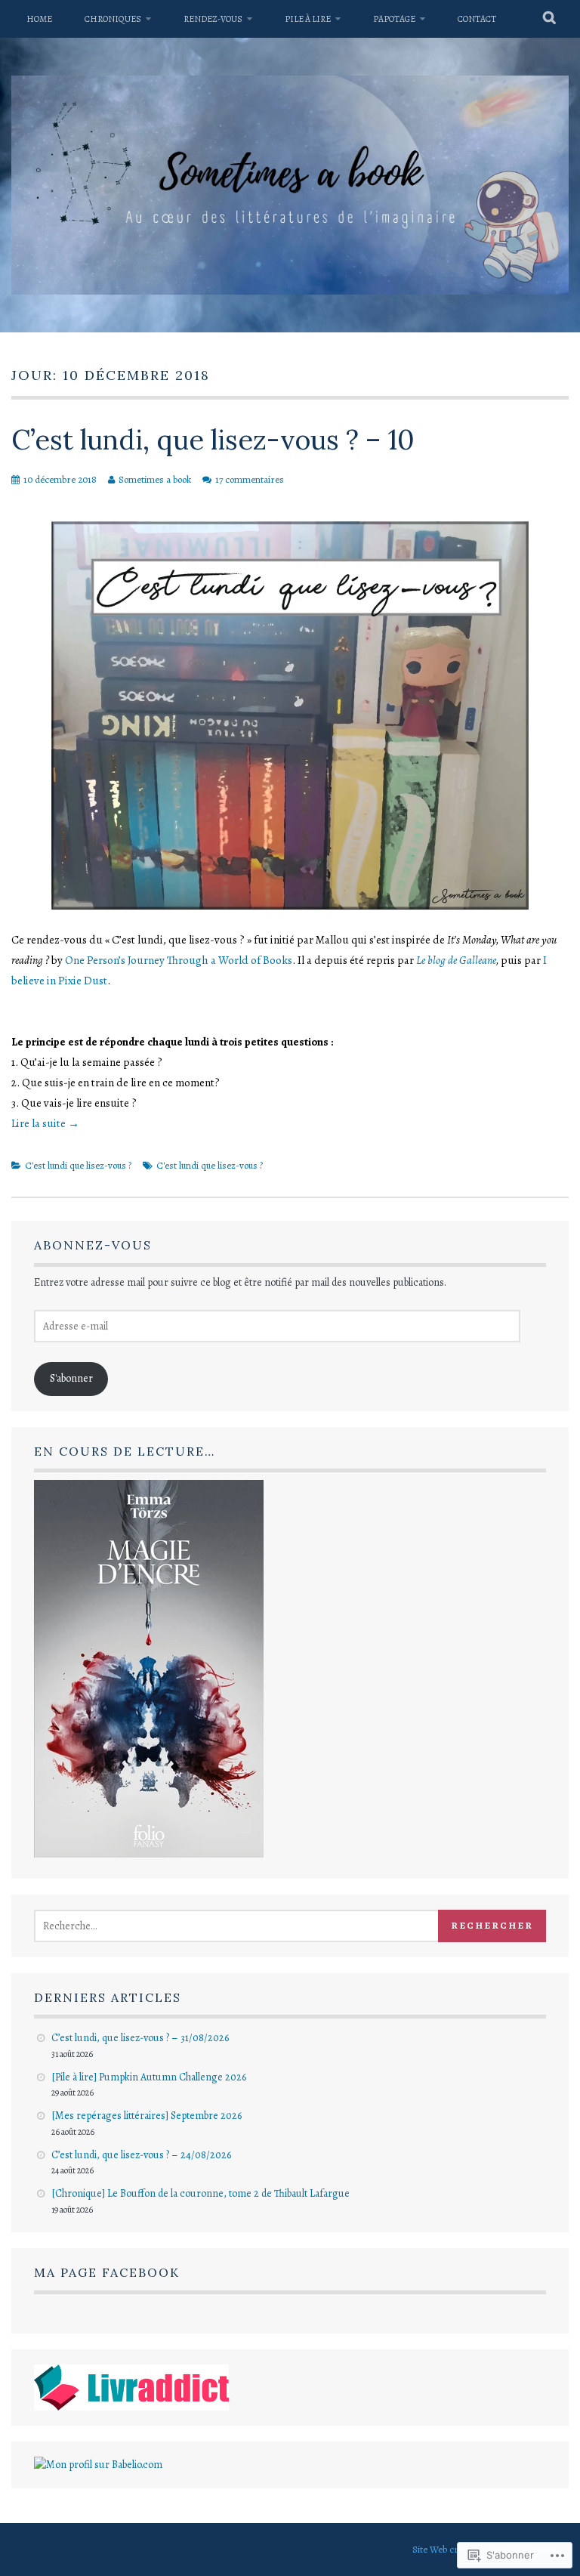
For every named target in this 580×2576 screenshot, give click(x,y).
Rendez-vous (213, 19)
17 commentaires (250, 479)
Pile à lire (308, 19)
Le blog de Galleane (456, 960)
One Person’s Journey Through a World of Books (179, 960)
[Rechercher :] (253, 1926)
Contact (477, 19)
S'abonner (71, 1378)
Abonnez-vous (93, 1245)
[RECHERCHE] (550, 19)
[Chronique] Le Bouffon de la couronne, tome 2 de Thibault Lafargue (201, 2193)
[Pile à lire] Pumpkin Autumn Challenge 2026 (149, 2077)
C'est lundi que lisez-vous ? (78, 1165)
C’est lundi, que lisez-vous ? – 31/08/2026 (140, 2038)
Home (39, 19)
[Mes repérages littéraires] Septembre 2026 (147, 2116)
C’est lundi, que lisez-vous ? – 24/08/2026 (141, 2155)
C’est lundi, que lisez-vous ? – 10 (213, 440)
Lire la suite (45, 1123)
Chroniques (113, 19)
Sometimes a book (155, 479)
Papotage (394, 19)
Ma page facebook (107, 2272)
